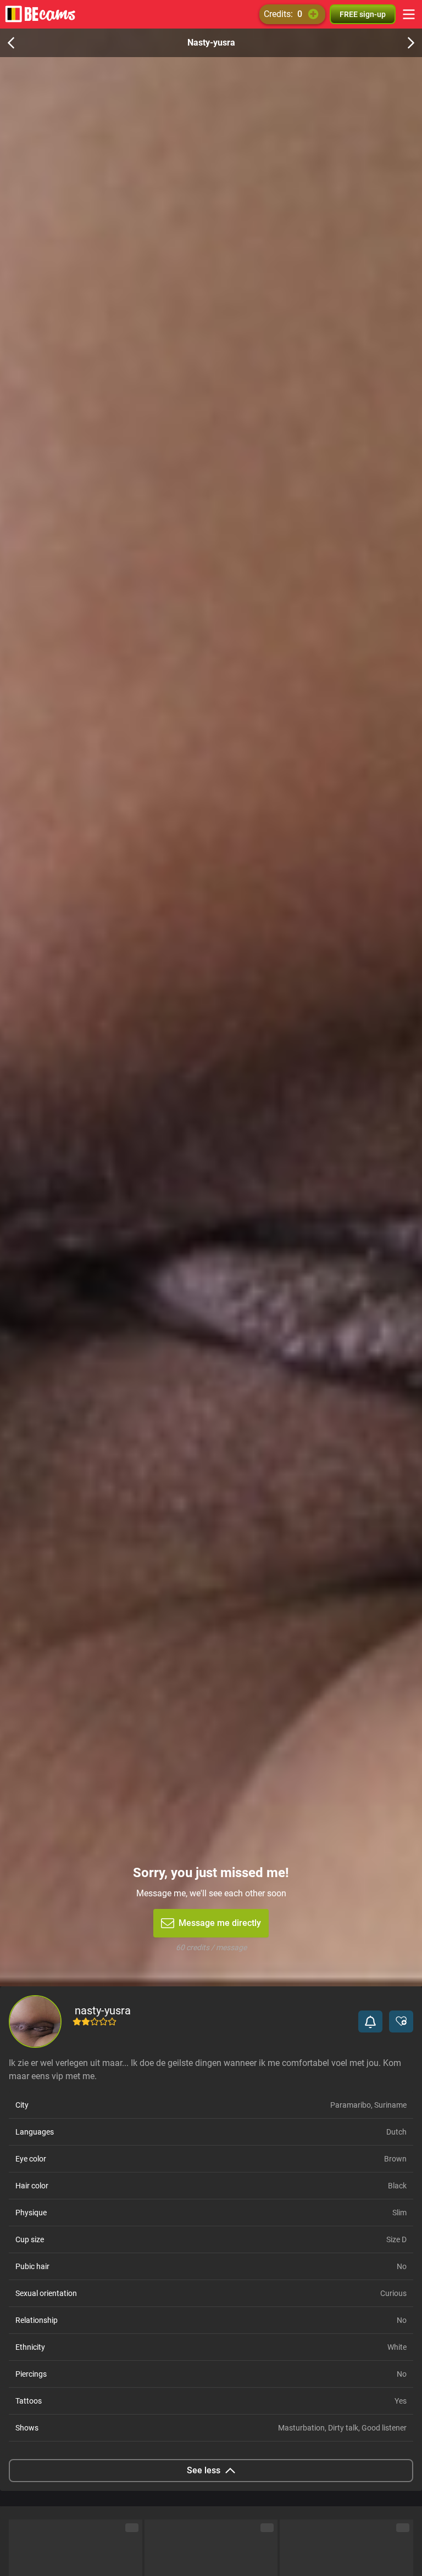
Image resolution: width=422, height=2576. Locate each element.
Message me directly (220, 1923)
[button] (370, 2021)
